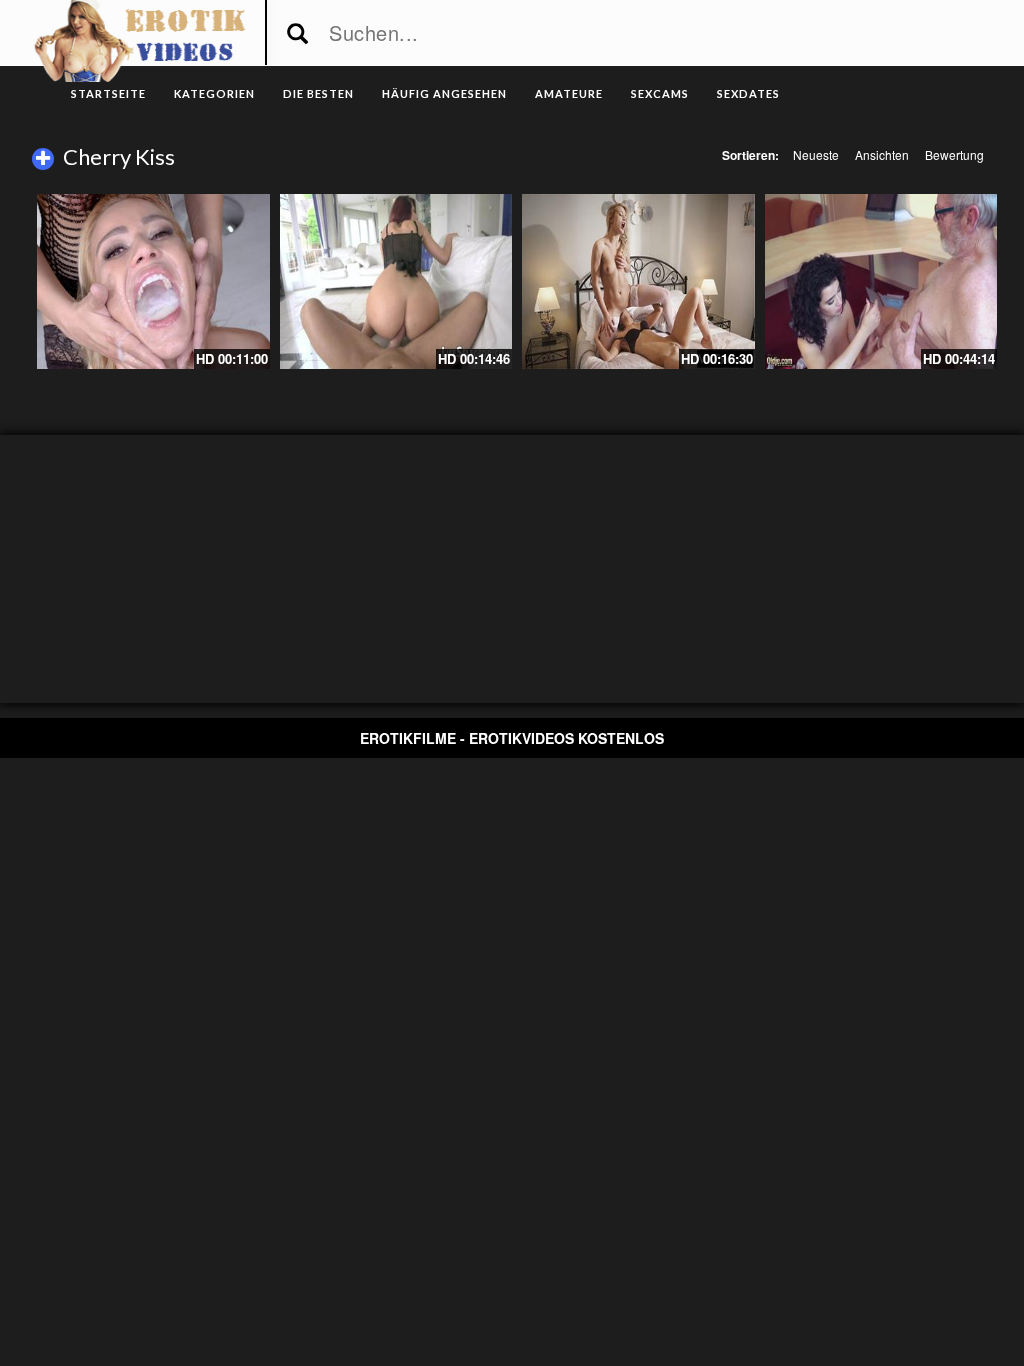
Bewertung (954, 154)
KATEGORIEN (214, 93)
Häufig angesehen (444, 93)
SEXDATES (748, 93)
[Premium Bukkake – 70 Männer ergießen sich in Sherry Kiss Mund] (153, 281)
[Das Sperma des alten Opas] (881, 281)
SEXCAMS (660, 93)
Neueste (816, 154)
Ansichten (882, 154)
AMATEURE (569, 93)
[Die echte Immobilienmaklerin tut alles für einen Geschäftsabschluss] (396, 281)
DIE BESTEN (318, 93)
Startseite (108, 93)
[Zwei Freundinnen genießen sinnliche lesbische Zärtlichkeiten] (638, 281)
